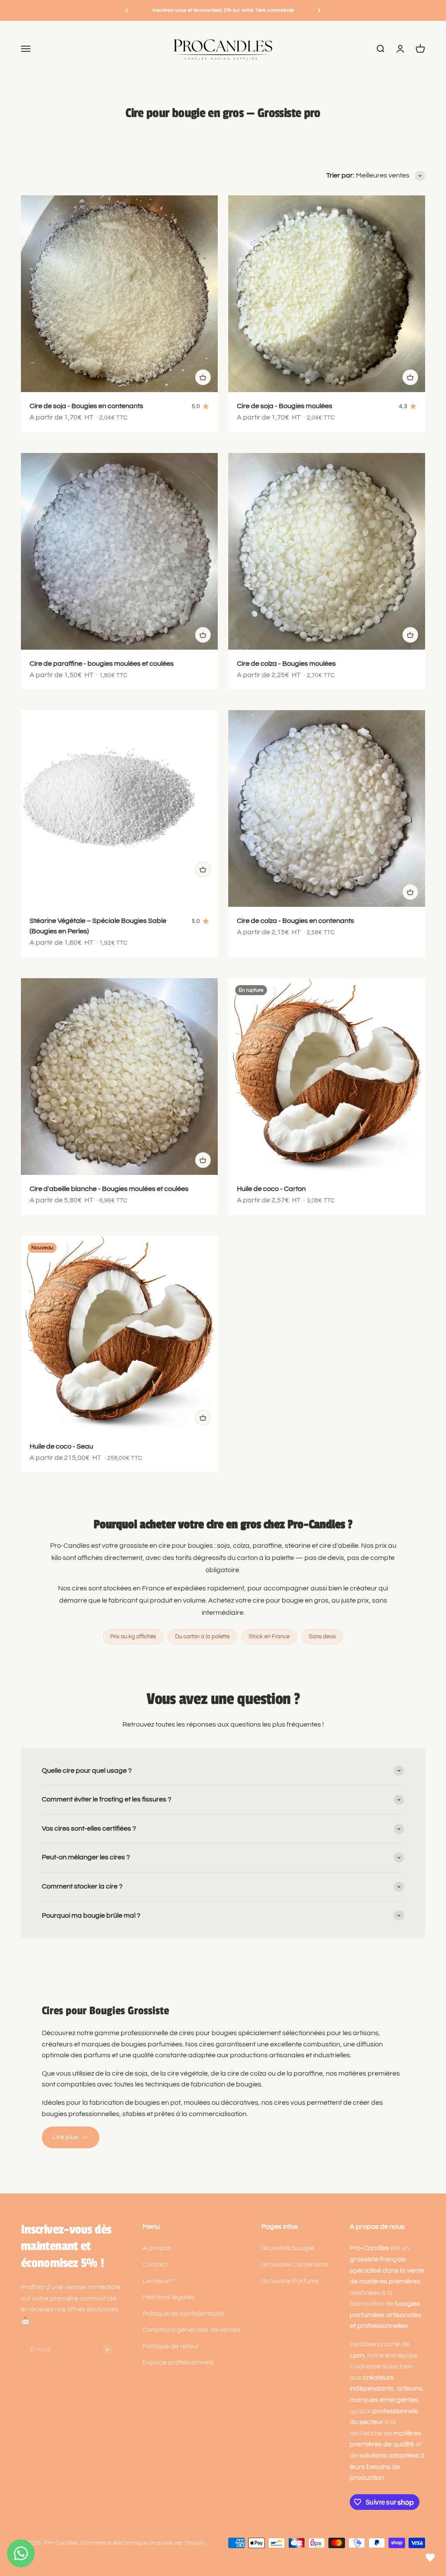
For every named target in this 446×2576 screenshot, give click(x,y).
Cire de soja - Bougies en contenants (86, 406)
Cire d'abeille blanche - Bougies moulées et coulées (109, 1189)
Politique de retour (171, 2346)
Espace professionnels (178, 2362)
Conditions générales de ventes (191, 2330)
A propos (157, 2248)
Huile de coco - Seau (61, 1446)
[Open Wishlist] (430, 2558)
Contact (155, 2264)
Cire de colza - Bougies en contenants (296, 921)
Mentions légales (169, 2297)
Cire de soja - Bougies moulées (285, 406)
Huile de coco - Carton (271, 1189)
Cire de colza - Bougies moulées (286, 664)
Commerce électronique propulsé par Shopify (143, 2543)
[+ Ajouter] (203, 377)
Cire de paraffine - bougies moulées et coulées (102, 664)
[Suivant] (319, 10)
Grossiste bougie (288, 2248)
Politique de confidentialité (183, 2314)
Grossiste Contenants (295, 2264)
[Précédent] (127, 10)
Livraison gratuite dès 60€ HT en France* (223, 10)
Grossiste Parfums (290, 2281)
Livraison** (159, 2281)
